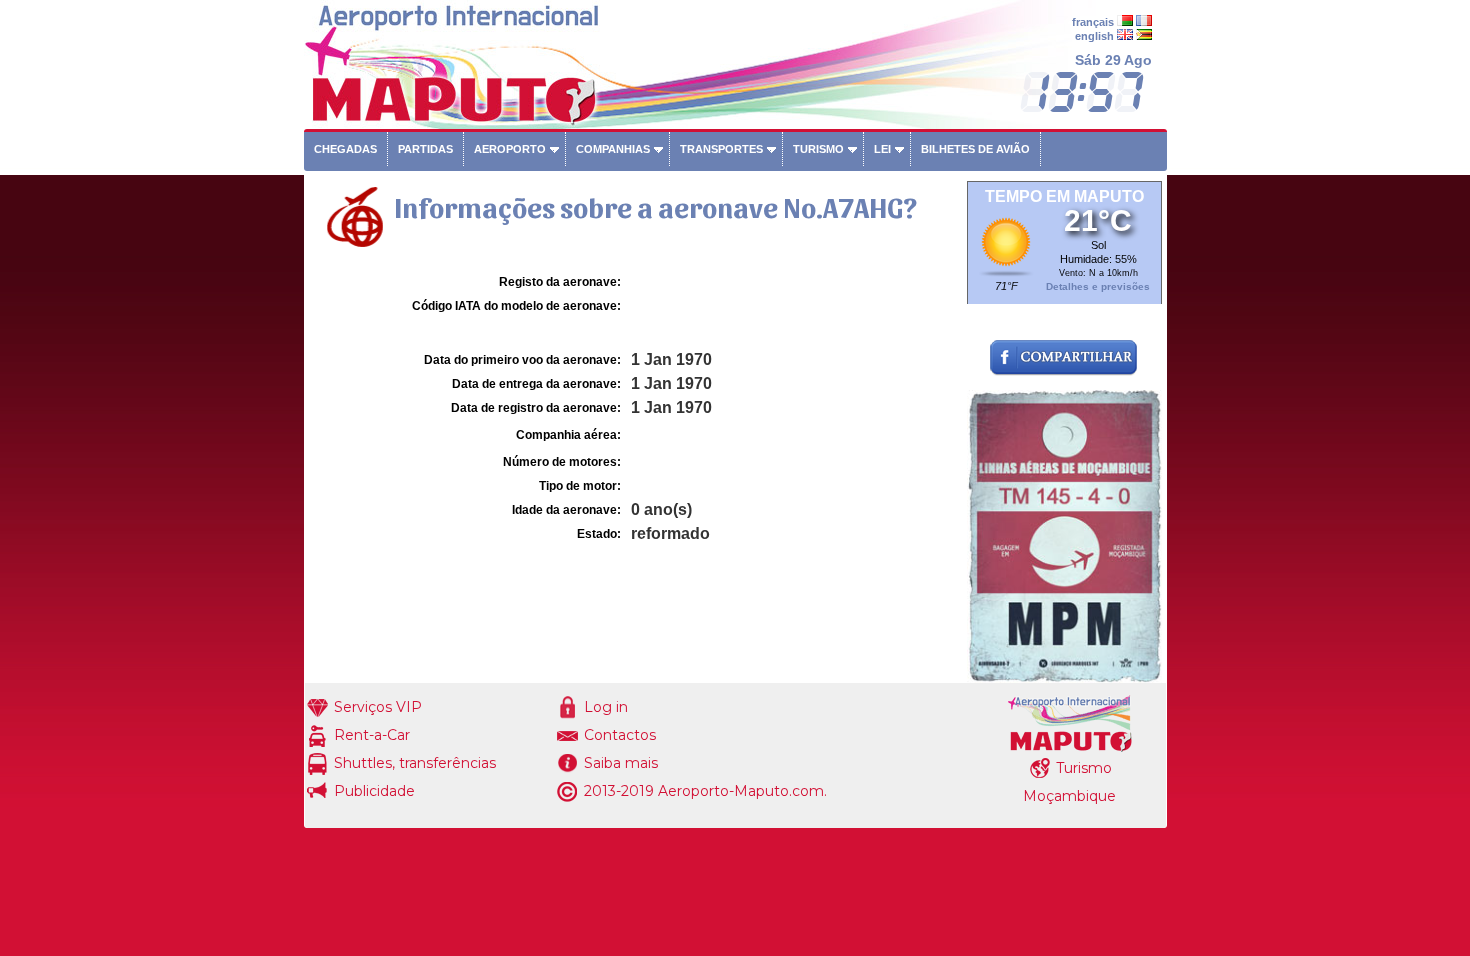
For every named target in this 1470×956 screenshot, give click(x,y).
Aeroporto (510, 149)
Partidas (425, 149)
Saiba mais (621, 763)
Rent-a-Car (372, 735)
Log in (606, 707)
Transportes (721, 149)
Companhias (613, 149)
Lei (882, 149)
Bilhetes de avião (975, 149)
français (1093, 22)
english (1094, 36)
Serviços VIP (378, 707)
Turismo (818, 149)
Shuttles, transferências (415, 763)
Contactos (620, 735)
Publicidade (374, 791)
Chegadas (345, 149)
